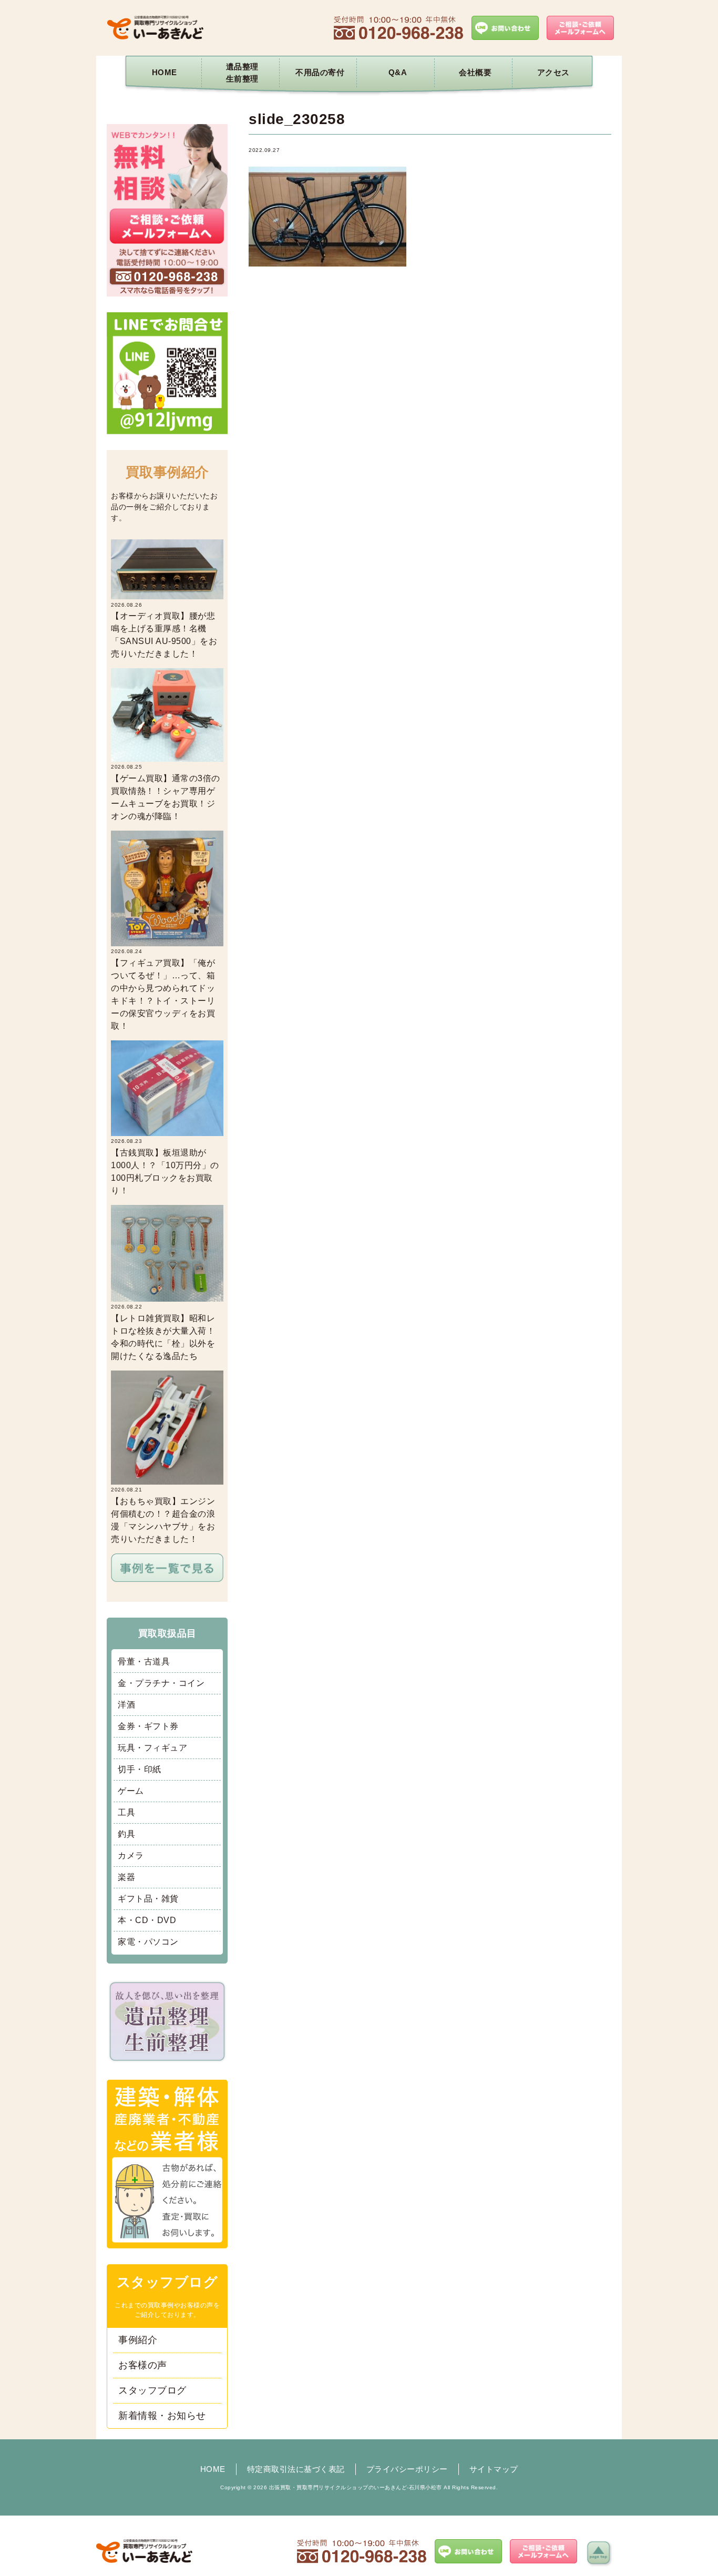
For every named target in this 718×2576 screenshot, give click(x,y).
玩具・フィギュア (152, 1748)
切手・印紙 (140, 1769)
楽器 (126, 1877)
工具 (126, 1812)
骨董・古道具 (144, 1662)
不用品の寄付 (320, 72)
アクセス (553, 72)
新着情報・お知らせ (162, 2416)
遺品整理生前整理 (242, 73)
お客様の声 (143, 2365)
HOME (165, 72)
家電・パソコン (148, 1942)
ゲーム (131, 1791)
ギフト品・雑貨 (148, 1899)
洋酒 (126, 1705)
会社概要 (475, 72)
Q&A (398, 72)
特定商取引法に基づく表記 (296, 2469)
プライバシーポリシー (407, 2469)
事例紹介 (138, 2340)
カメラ (131, 1856)
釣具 (126, 1834)
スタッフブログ (152, 2390)
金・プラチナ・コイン (161, 1683)
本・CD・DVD (147, 1920)
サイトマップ (494, 2469)
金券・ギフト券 (148, 1726)
